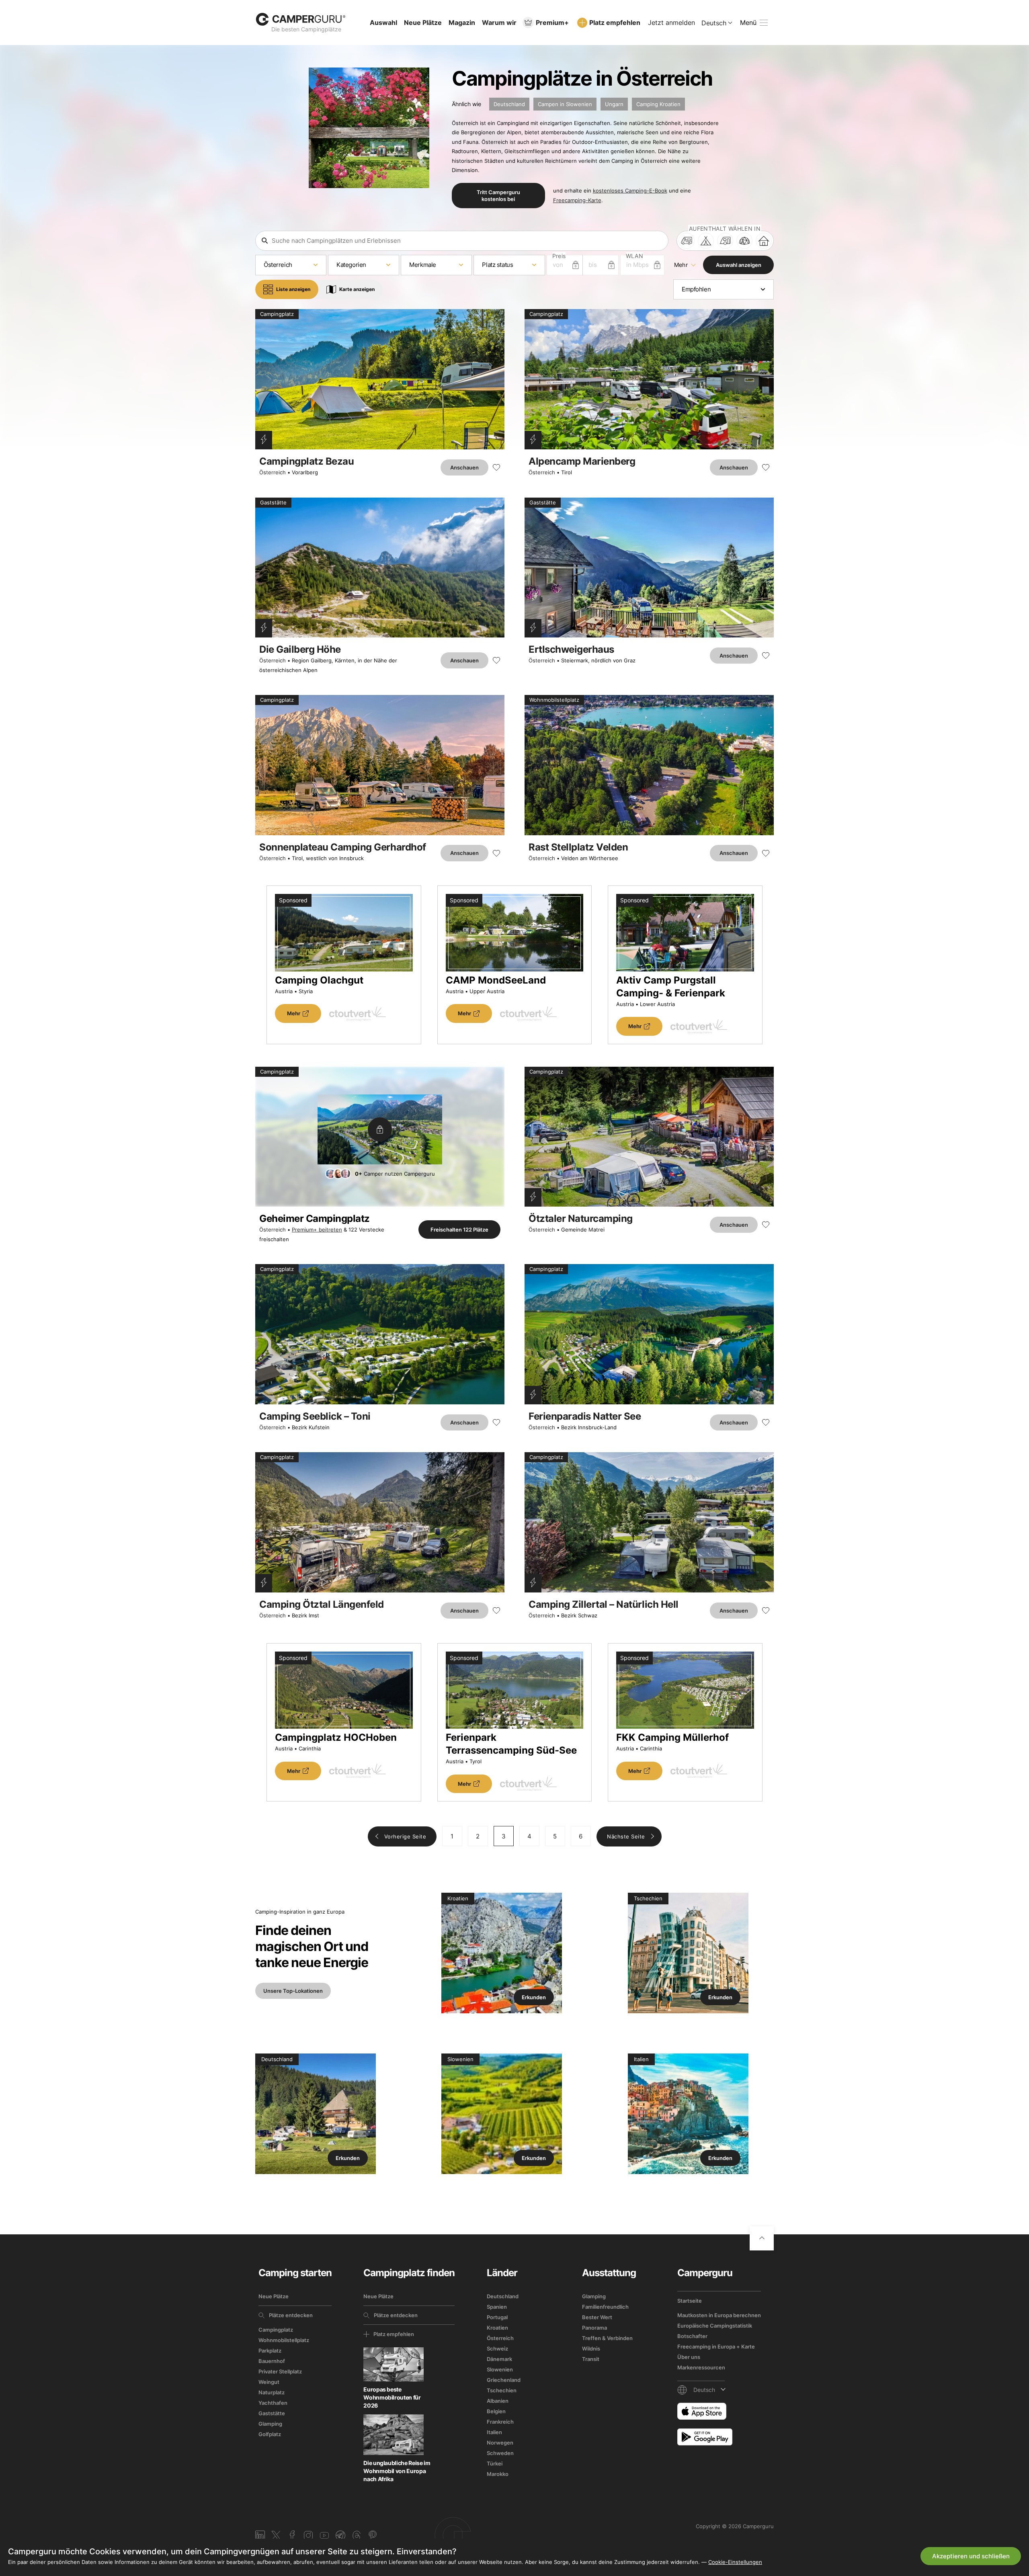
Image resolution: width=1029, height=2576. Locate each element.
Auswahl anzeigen (739, 265)
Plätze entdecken (291, 2315)
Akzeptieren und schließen (971, 2556)
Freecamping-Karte (577, 200)
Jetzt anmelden (671, 23)
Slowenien (500, 2369)
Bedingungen (826, 2496)
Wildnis (591, 2349)
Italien (494, 2432)
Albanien (498, 2401)
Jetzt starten (949, 2466)
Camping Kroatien (658, 104)
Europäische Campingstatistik (715, 2326)
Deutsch (714, 23)
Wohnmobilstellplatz (284, 2340)
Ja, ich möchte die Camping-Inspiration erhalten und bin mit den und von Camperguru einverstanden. (889, 2496)
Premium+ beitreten (317, 1230)
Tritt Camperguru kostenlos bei (498, 195)
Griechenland (504, 2380)
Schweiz (497, 2349)
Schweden (500, 2453)
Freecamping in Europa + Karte (716, 2346)
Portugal (497, 2317)
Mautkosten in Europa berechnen (719, 2315)
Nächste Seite (626, 1836)
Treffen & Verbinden (607, 2338)
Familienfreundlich (605, 2307)
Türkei (495, 2463)
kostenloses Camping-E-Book (630, 191)
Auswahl (383, 23)
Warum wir (499, 23)
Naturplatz (272, 2392)
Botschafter (692, 2336)
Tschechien (502, 2390)
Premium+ (552, 23)
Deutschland (509, 104)
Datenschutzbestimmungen (890, 2496)
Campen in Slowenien (565, 104)
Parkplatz (270, 2351)
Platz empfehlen (615, 23)
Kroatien (497, 2328)
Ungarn (614, 104)
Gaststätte (272, 2413)
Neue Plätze (423, 23)
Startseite (690, 2301)
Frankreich (500, 2422)
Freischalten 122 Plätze (459, 1230)
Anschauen (464, 467)
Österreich (273, 472)
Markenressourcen (701, 2367)
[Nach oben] (762, 2238)
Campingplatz (276, 2330)
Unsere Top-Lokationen (293, 1991)
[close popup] (985, 2357)
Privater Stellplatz (280, 2371)
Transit (591, 2359)
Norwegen (500, 2443)
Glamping (270, 2424)
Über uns (689, 2357)
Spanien (497, 2307)
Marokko (498, 2474)
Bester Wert (597, 2317)
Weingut (269, 2382)
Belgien (496, 2411)
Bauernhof (272, 2361)
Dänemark (499, 2359)
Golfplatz (270, 2434)
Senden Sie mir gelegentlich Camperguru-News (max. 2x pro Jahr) (885, 2514)
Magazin (462, 23)
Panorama (594, 2328)
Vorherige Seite (405, 1836)
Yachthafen (273, 2403)
